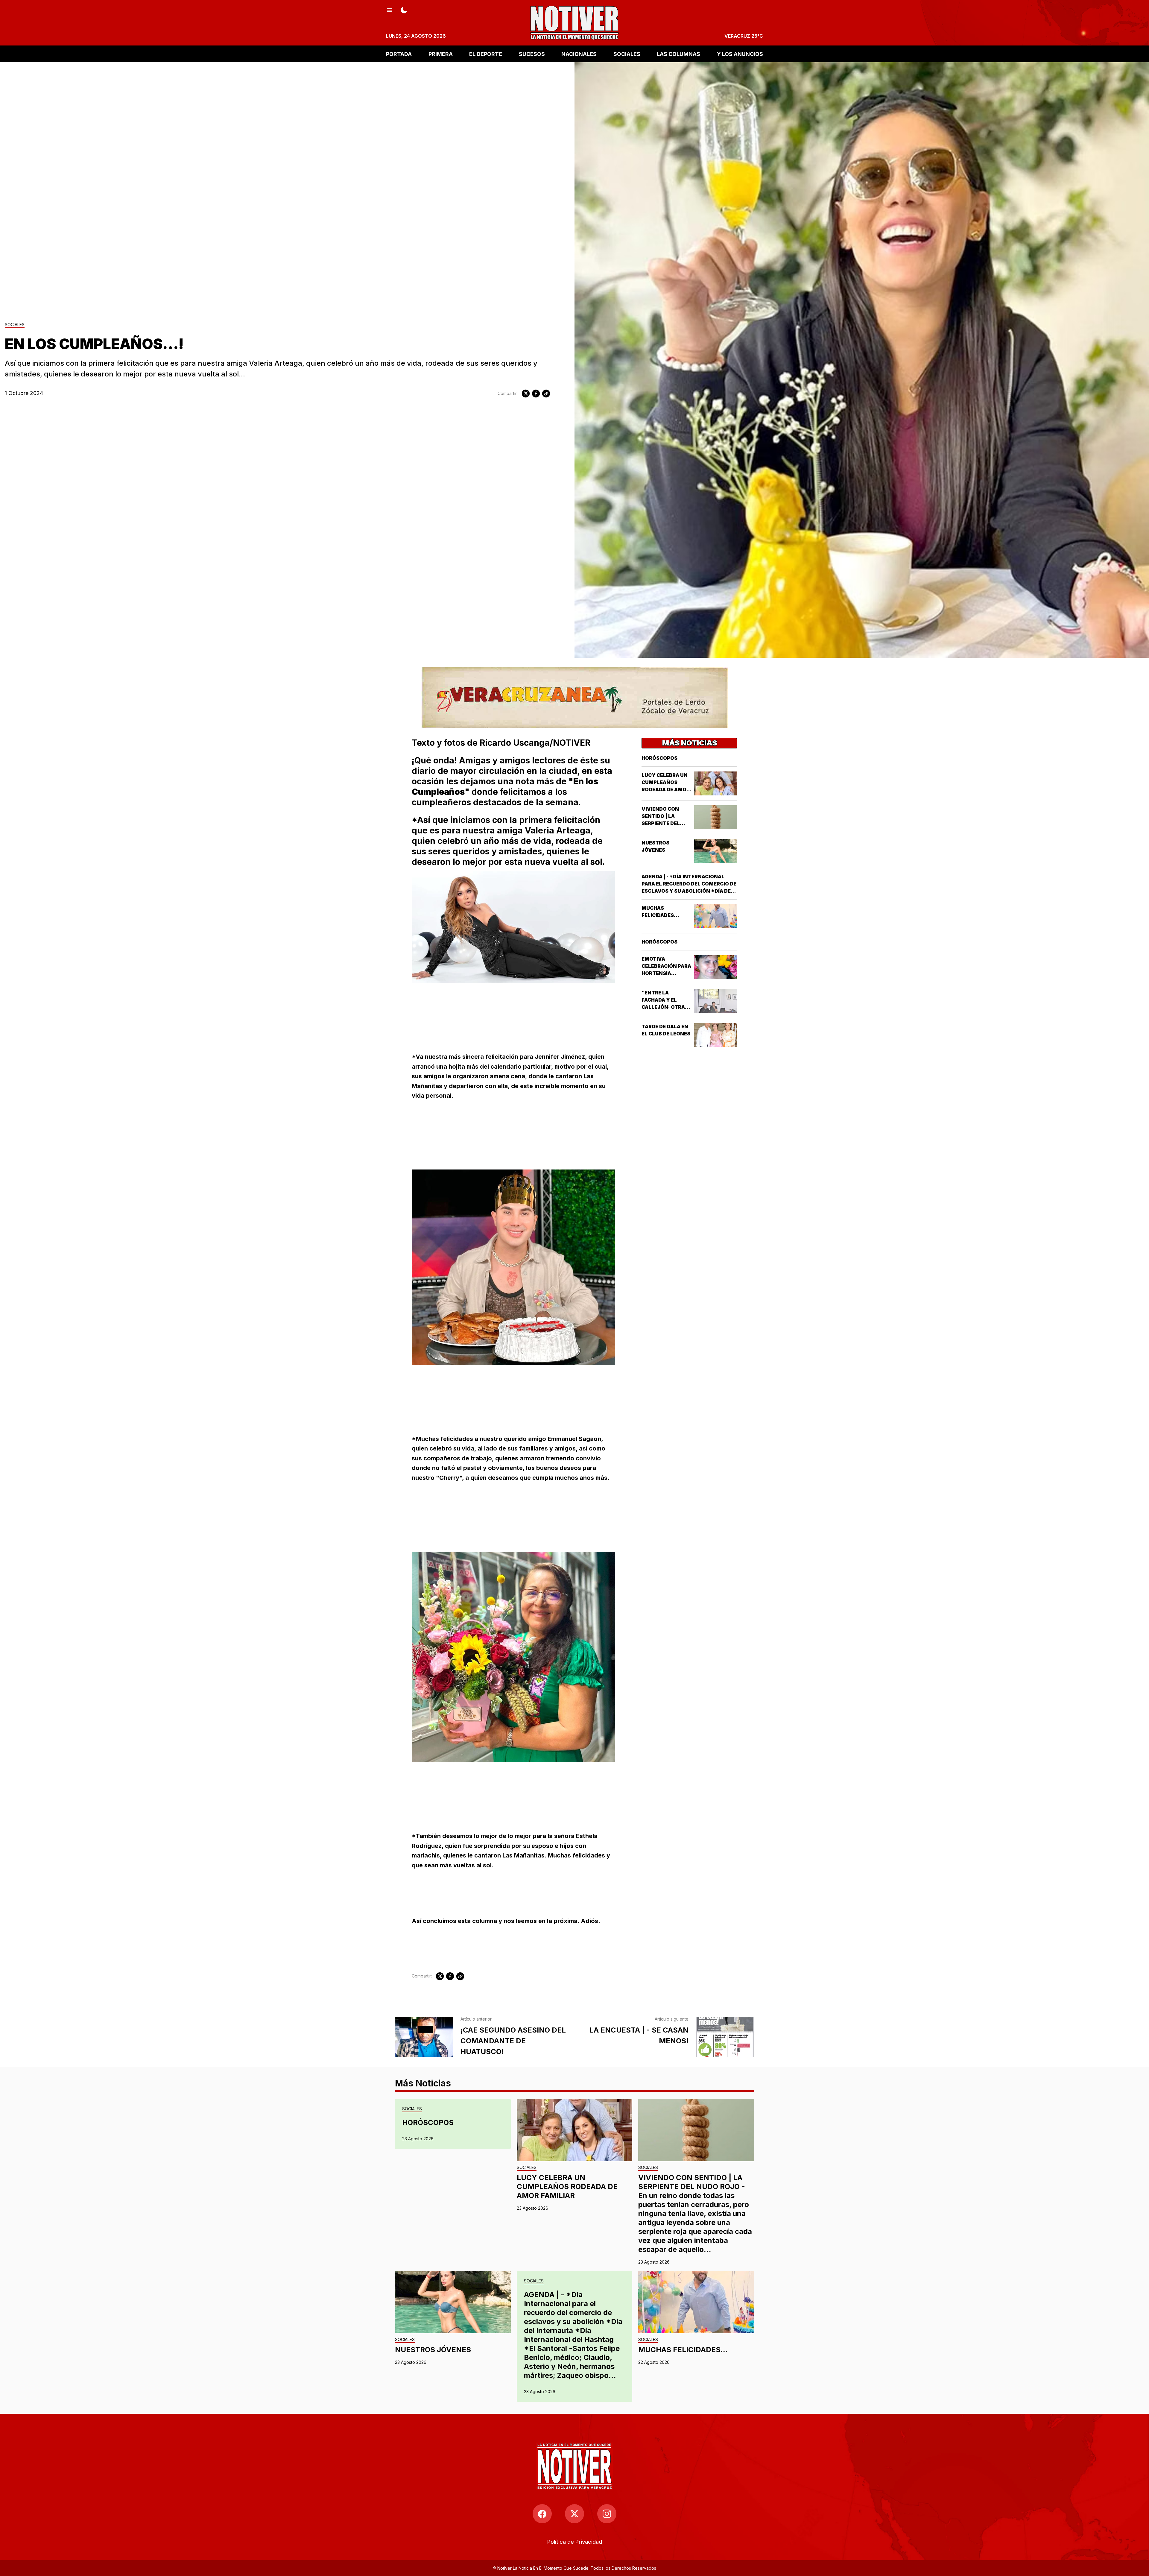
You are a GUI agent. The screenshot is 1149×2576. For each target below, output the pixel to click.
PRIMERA (441, 54)
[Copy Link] (546, 394)
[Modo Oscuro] (404, 10)
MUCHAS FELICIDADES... (683, 2350)
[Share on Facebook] (536, 394)
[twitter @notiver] (574, 2514)
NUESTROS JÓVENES (433, 2350)
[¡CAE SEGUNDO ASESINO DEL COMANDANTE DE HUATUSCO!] (424, 2037)
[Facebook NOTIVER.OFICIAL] (542, 2514)
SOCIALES (627, 54)
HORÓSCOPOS (659, 758)
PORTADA (399, 54)
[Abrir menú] (390, 10)
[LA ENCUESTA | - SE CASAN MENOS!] (725, 2037)
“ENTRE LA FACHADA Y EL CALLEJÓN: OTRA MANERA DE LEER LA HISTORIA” (667, 1007)
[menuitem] (575, 2542)
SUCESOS (532, 54)
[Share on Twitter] (526, 394)
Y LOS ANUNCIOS (740, 54)
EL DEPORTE (486, 54)
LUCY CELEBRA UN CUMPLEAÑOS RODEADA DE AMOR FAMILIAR (567, 2187)
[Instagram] (607, 2514)
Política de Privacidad (575, 2542)
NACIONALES (579, 54)
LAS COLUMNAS (678, 54)
